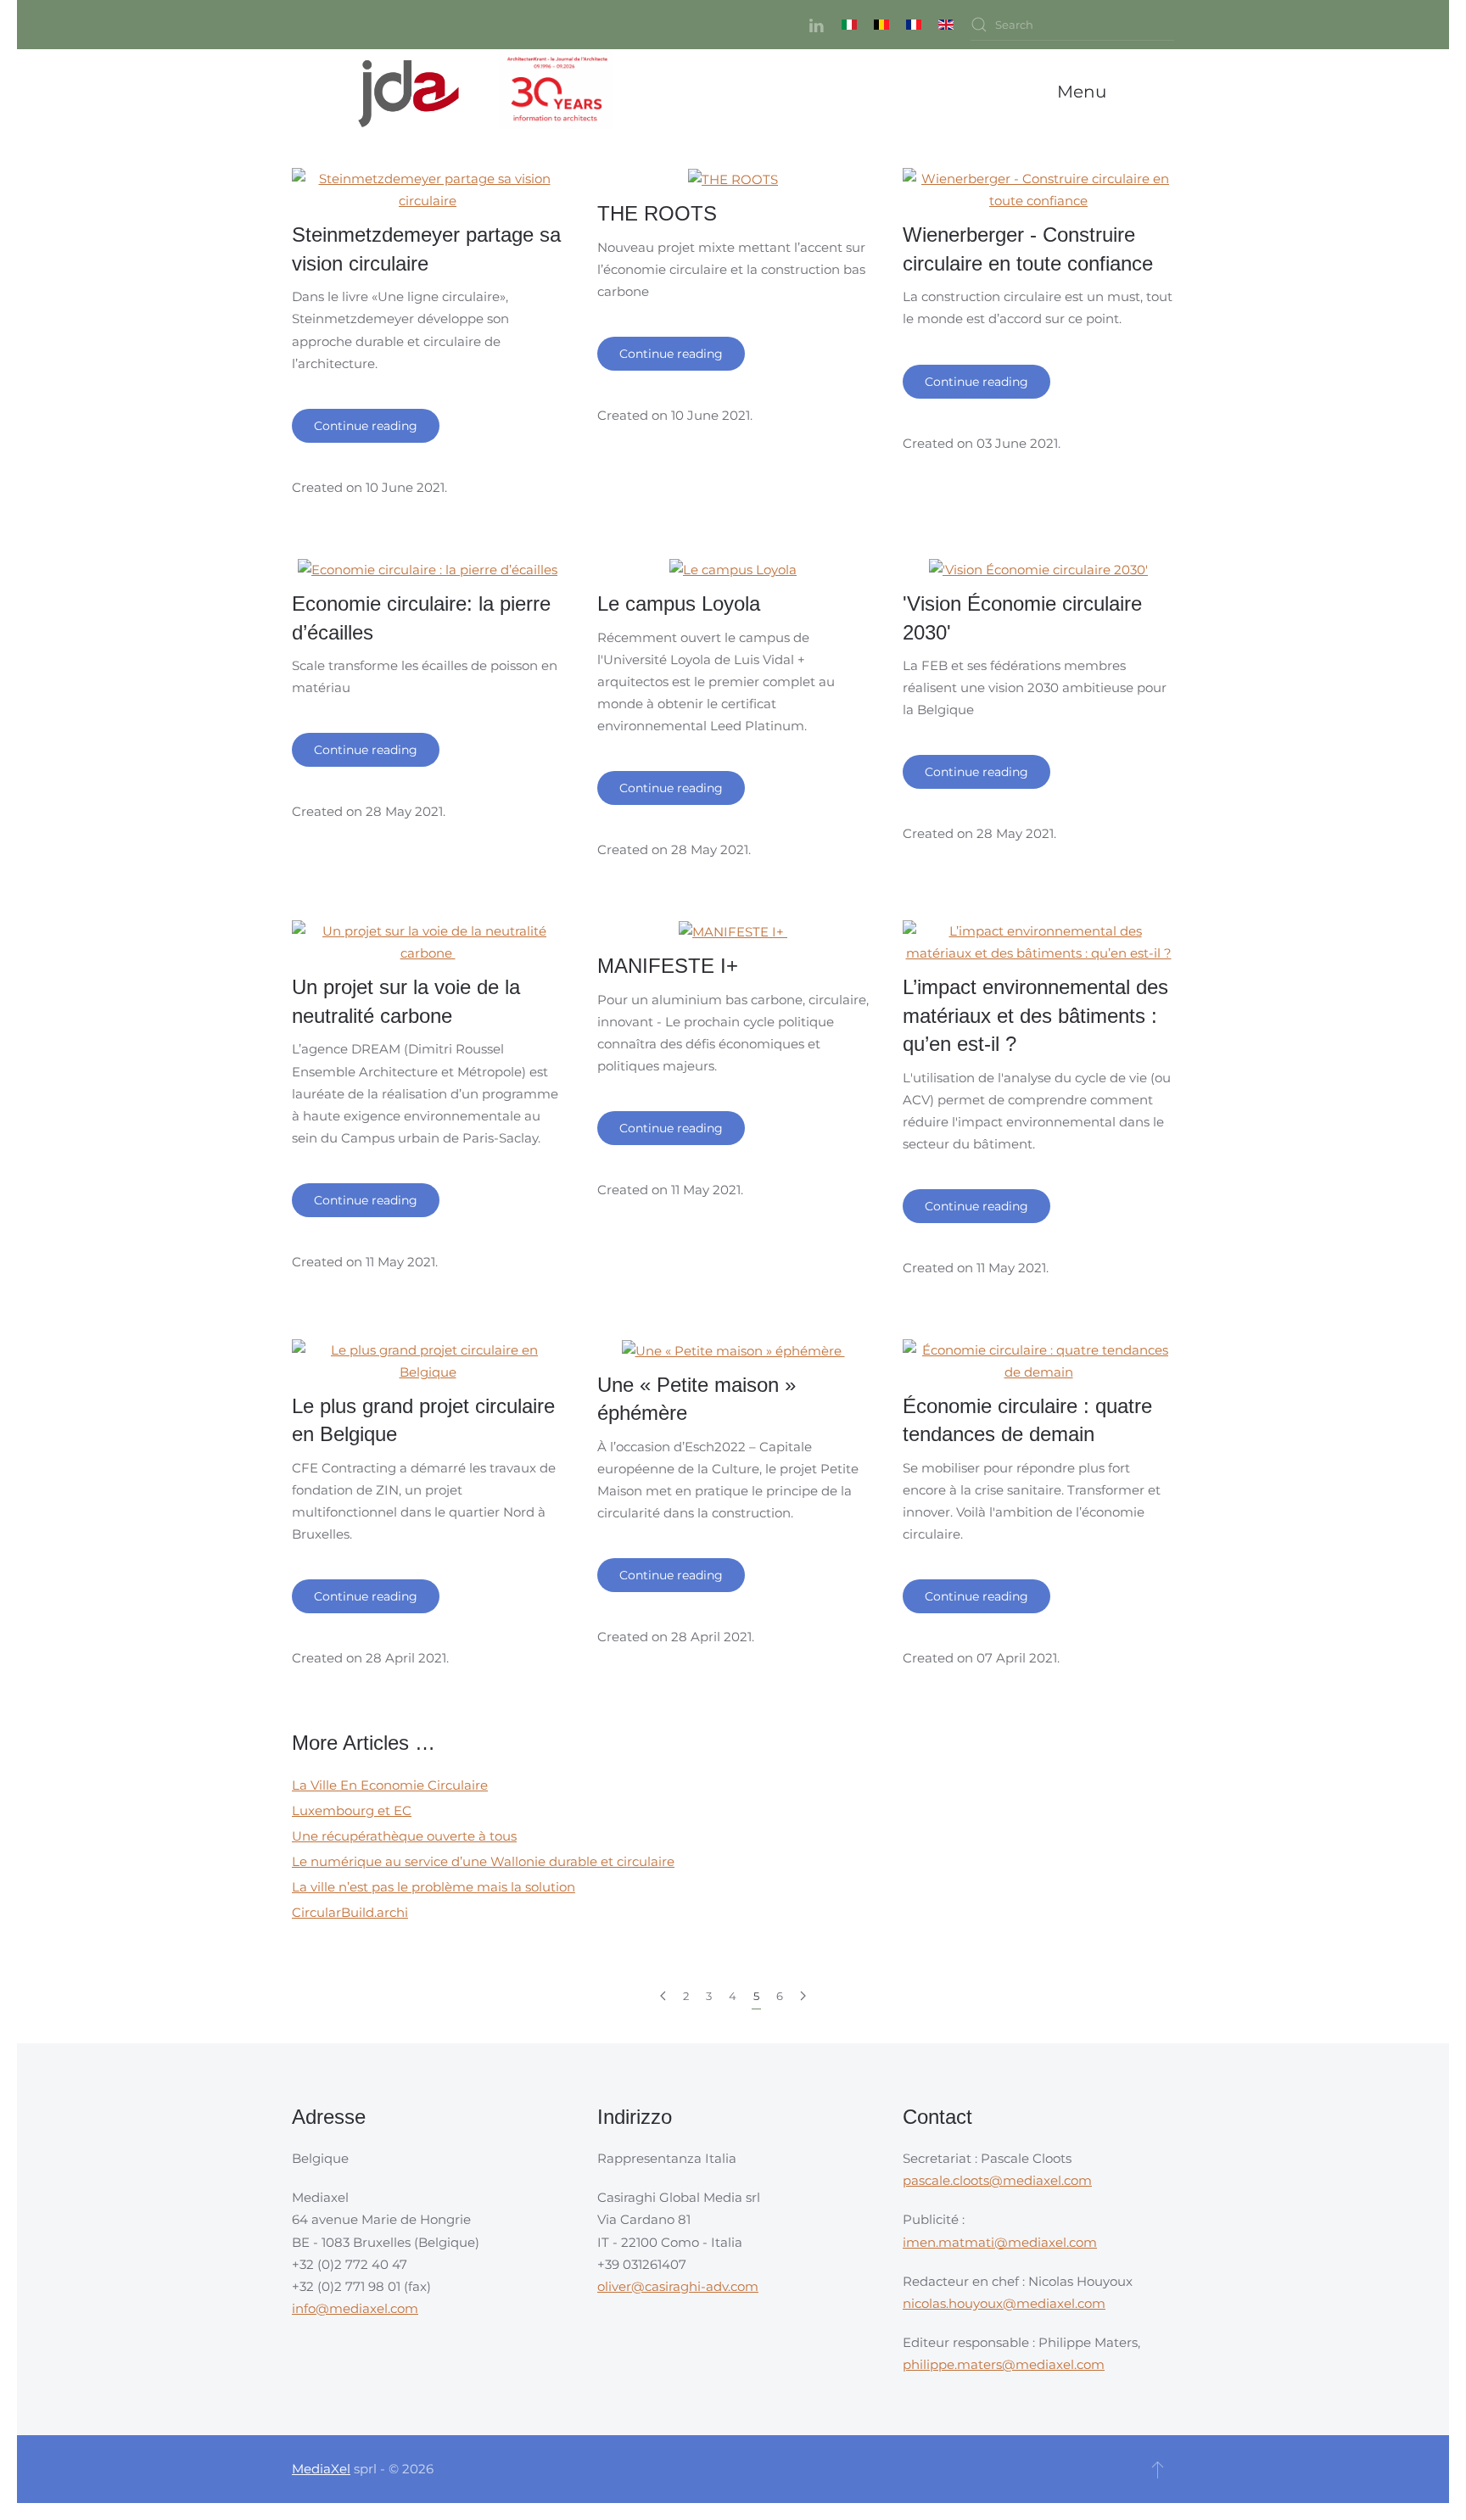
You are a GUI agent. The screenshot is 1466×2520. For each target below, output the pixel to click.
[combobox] (1072, 25)
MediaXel (321, 2469)
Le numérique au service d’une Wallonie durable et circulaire (483, 1861)
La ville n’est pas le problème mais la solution (434, 1887)
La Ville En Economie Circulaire (390, 1785)
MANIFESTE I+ (671, 966)
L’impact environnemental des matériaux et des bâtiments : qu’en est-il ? (1035, 1015)
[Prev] (663, 1997)
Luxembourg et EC (352, 1810)
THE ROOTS (657, 213)
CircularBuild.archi (350, 1912)
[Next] (803, 1997)
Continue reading (366, 426)
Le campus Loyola (679, 603)
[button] (1086, 92)
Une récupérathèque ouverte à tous (404, 1836)
